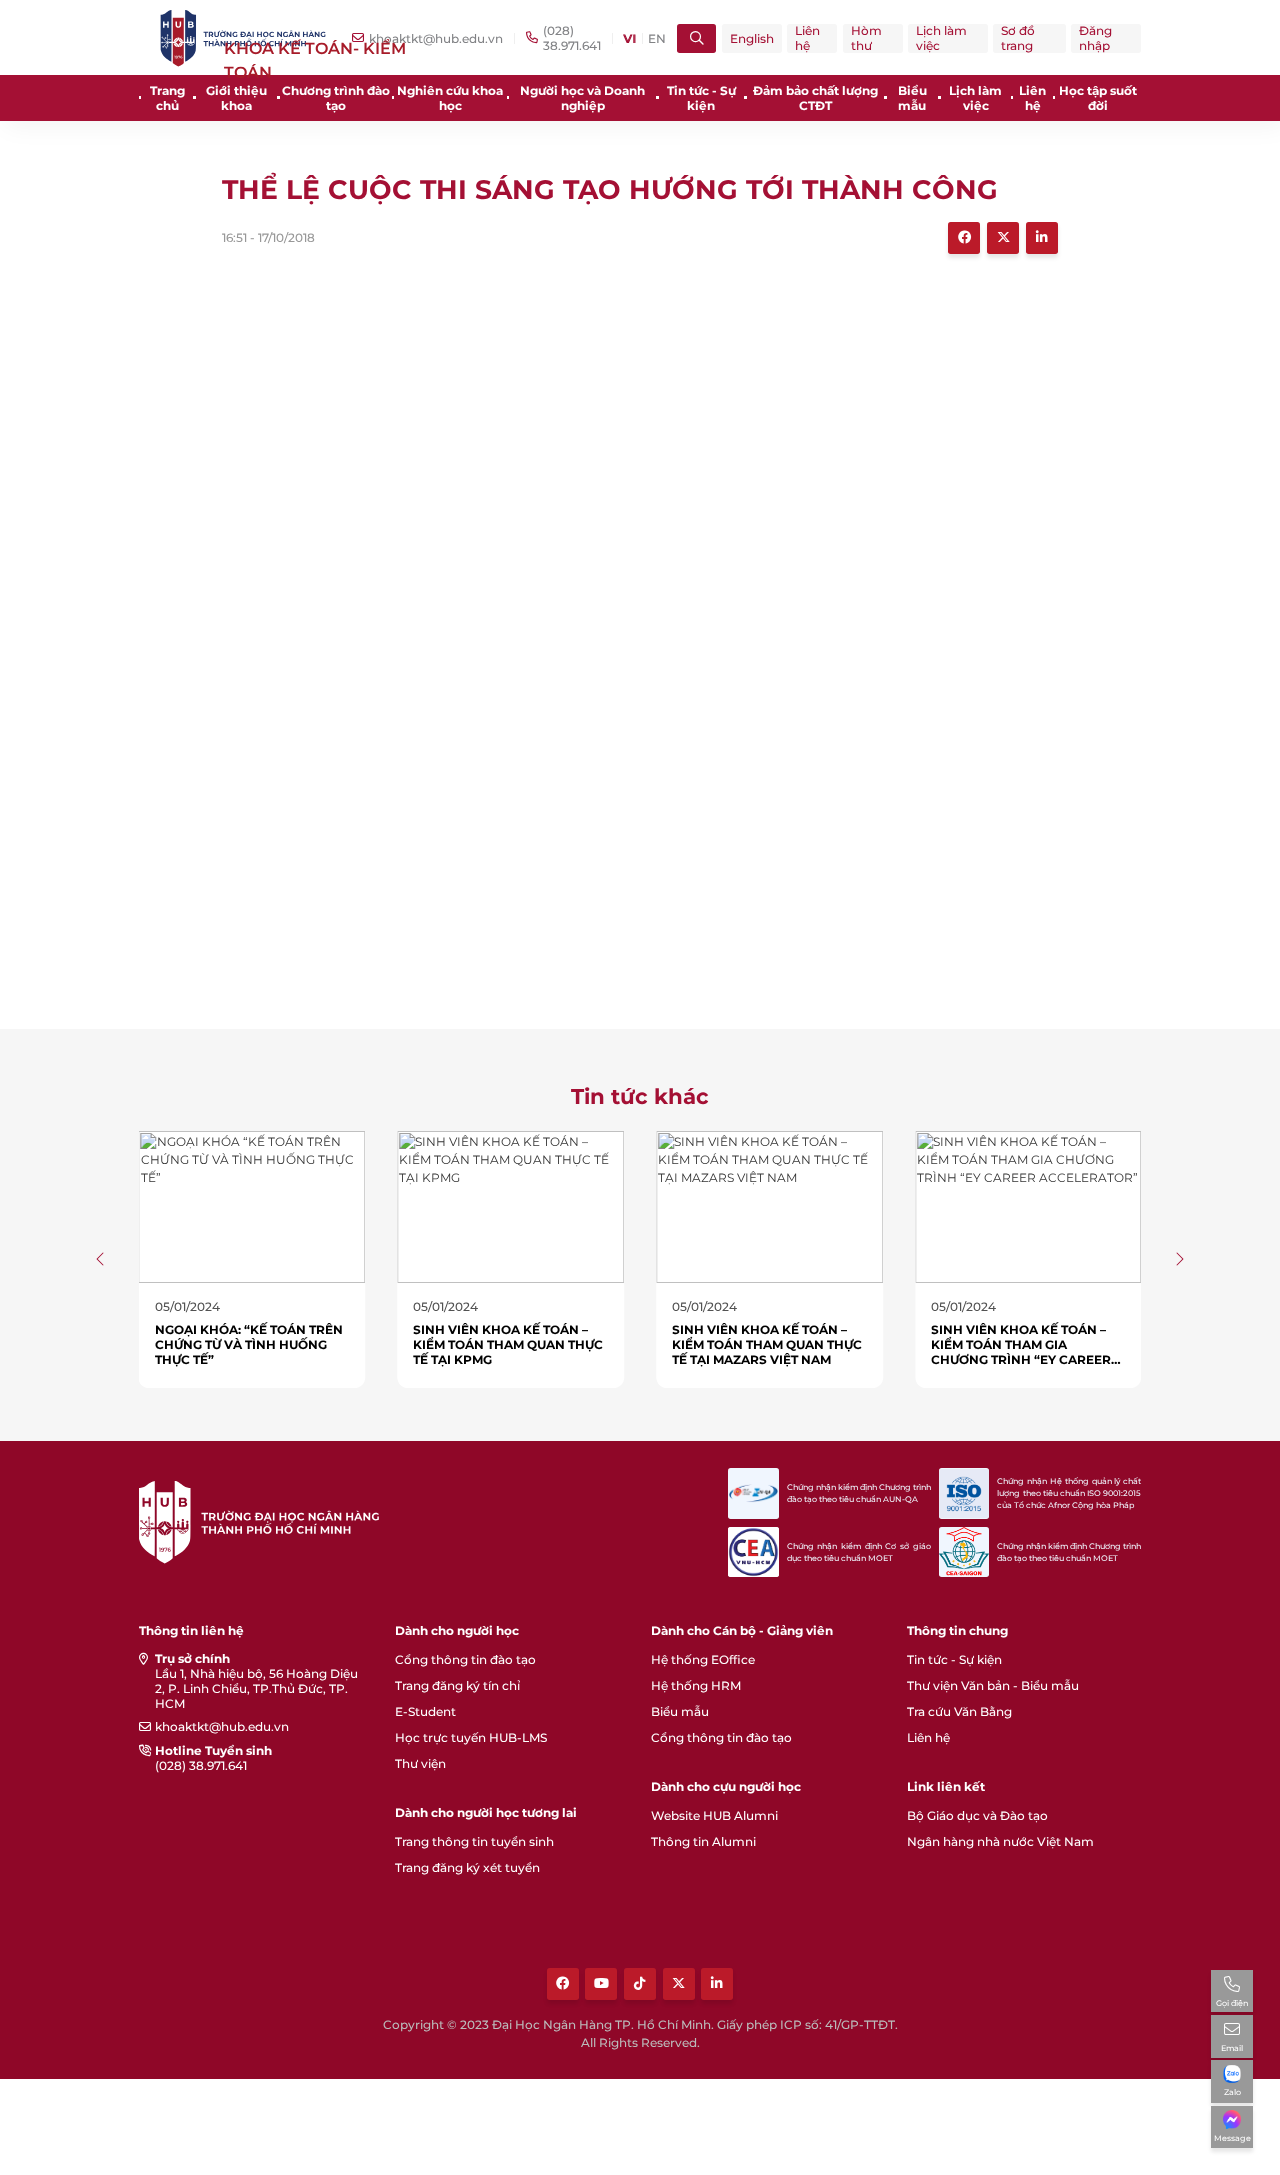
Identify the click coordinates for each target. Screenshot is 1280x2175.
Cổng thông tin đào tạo (465, 1659)
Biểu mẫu (912, 98)
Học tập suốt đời (1098, 98)
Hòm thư (866, 38)
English (752, 38)
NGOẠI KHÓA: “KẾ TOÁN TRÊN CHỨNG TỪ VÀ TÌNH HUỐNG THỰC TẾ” (249, 1344)
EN (657, 38)
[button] (101, 1259)
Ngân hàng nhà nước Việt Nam (1000, 1841)
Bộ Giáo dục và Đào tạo (977, 1815)
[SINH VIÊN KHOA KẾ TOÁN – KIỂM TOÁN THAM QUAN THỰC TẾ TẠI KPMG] (510, 1205)
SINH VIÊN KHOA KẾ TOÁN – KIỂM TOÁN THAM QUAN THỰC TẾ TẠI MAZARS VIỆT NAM (767, 1344)
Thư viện (420, 1763)
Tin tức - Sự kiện (701, 98)
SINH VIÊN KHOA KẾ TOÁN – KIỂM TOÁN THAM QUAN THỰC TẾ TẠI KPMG (508, 1344)
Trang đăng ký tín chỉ (457, 1685)
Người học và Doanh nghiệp (582, 98)
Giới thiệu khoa (236, 98)
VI (629, 38)
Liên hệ (807, 38)
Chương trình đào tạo (336, 98)
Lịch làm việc (941, 38)
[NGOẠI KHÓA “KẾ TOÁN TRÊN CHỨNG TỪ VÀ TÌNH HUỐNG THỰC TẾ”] (252, 1205)
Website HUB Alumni (714, 1815)
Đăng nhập (1095, 38)
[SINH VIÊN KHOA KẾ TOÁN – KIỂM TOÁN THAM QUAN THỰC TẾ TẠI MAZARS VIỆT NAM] (769, 1205)
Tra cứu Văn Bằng (959, 1711)
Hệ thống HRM (696, 1685)
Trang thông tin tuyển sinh (474, 1841)
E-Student (425, 1711)
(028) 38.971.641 (201, 1765)
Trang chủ (167, 98)
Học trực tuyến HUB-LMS (471, 1737)
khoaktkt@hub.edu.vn (222, 1726)
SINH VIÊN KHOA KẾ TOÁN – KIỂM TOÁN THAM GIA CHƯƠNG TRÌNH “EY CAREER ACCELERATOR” (1021, 1352)
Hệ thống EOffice (703, 1659)
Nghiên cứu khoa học (450, 98)
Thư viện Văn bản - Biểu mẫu (993, 1685)
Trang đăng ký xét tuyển (467, 1867)
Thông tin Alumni (703, 1841)
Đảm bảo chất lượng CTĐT (815, 98)
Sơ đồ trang (1018, 38)
